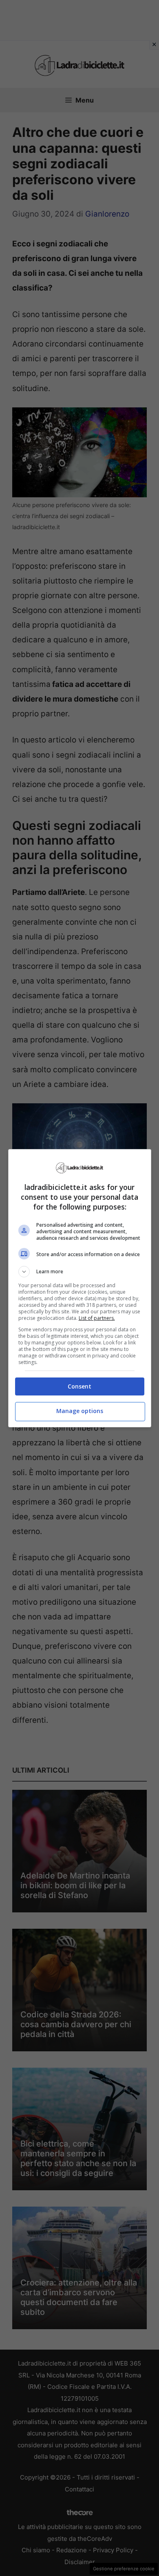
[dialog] (80, 1288)
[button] (80, 1272)
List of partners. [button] (97, 1318)
